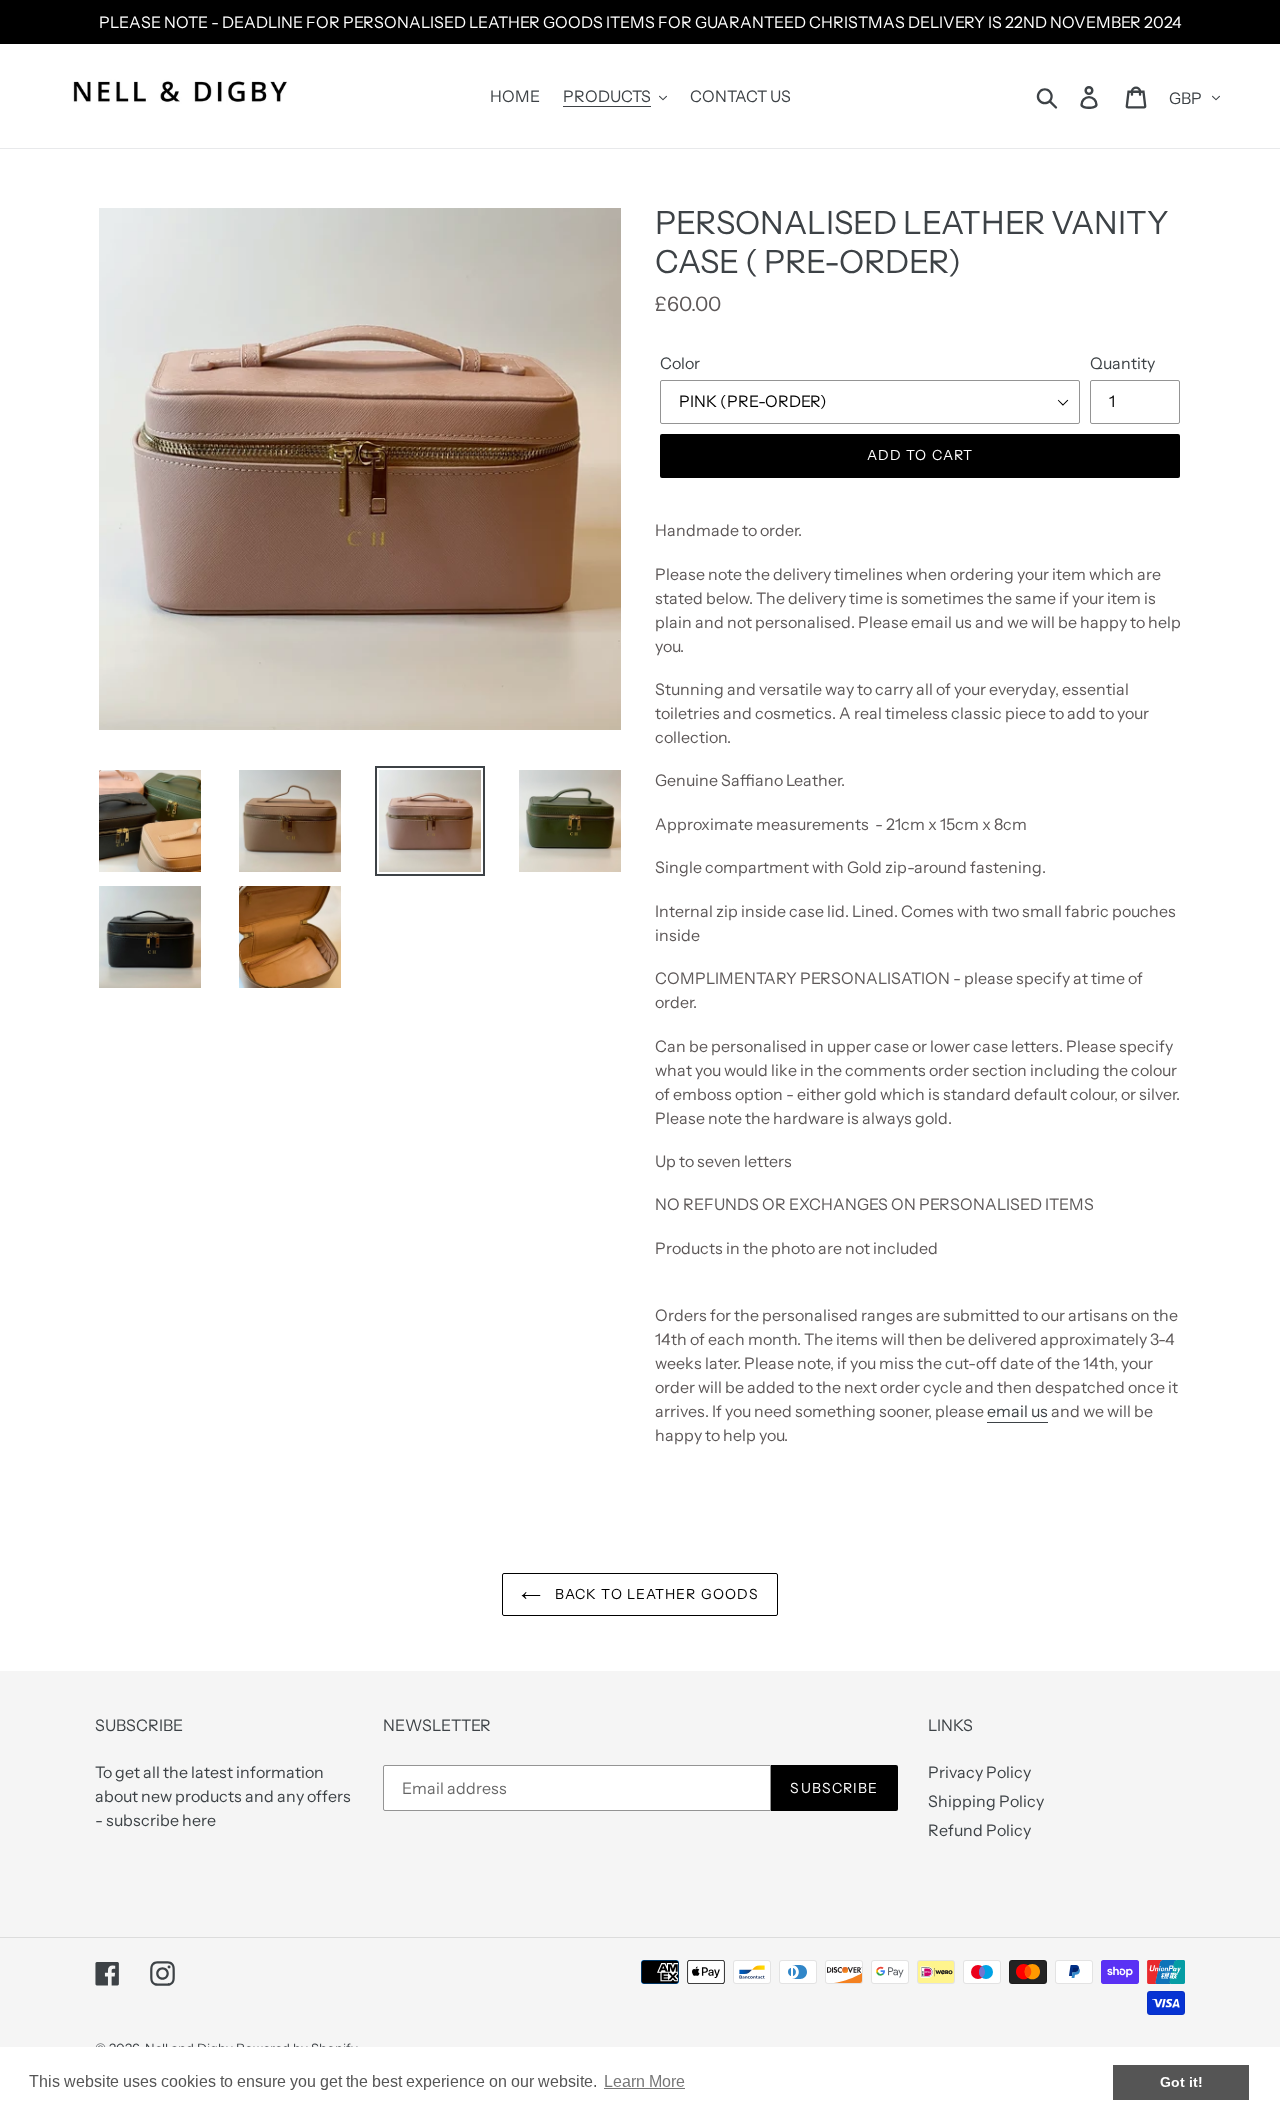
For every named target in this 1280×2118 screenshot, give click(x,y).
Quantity (1122, 363)
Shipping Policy (986, 1801)
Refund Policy (979, 1830)
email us (1017, 1411)
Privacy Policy (979, 1772)
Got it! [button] (1181, 2082)
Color (680, 363)
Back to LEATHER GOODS (655, 1594)
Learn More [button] (644, 2081)
